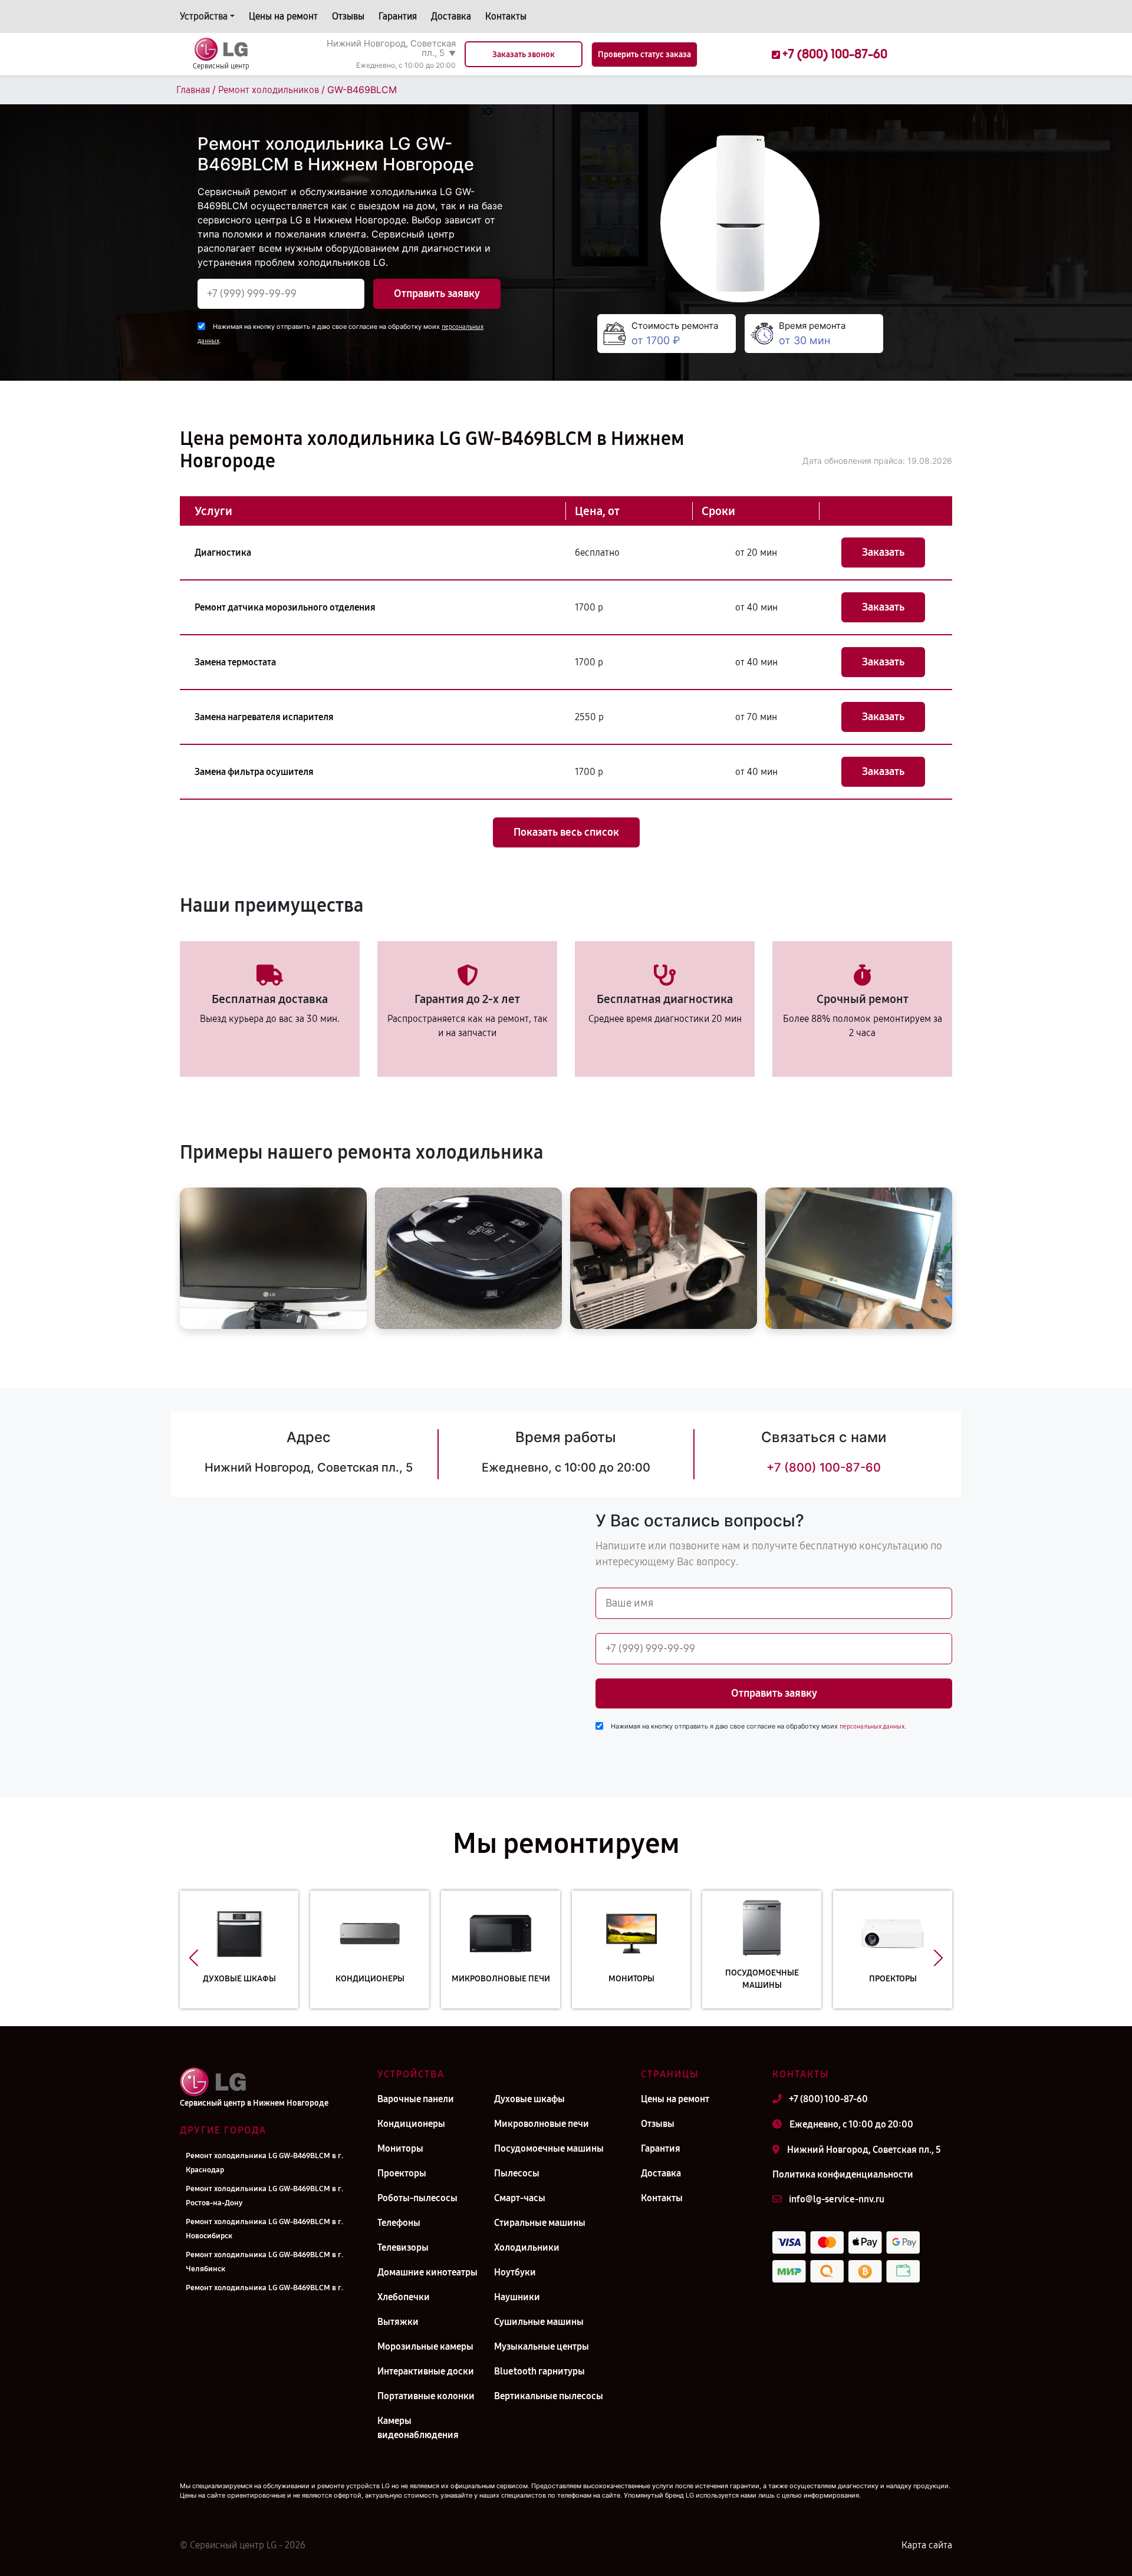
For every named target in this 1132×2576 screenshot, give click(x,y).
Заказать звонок (524, 55)
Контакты (506, 16)
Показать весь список (566, 832)
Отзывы (348, 16)
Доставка (451, 16)
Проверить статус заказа (644, 55)
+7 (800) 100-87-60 (824, 1467)
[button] (194, 1958)
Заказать (883, 552)
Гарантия (398, 16)
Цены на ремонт (283, 16)
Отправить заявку (437, 293)
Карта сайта (927, 2545)
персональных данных (872, 1726)
